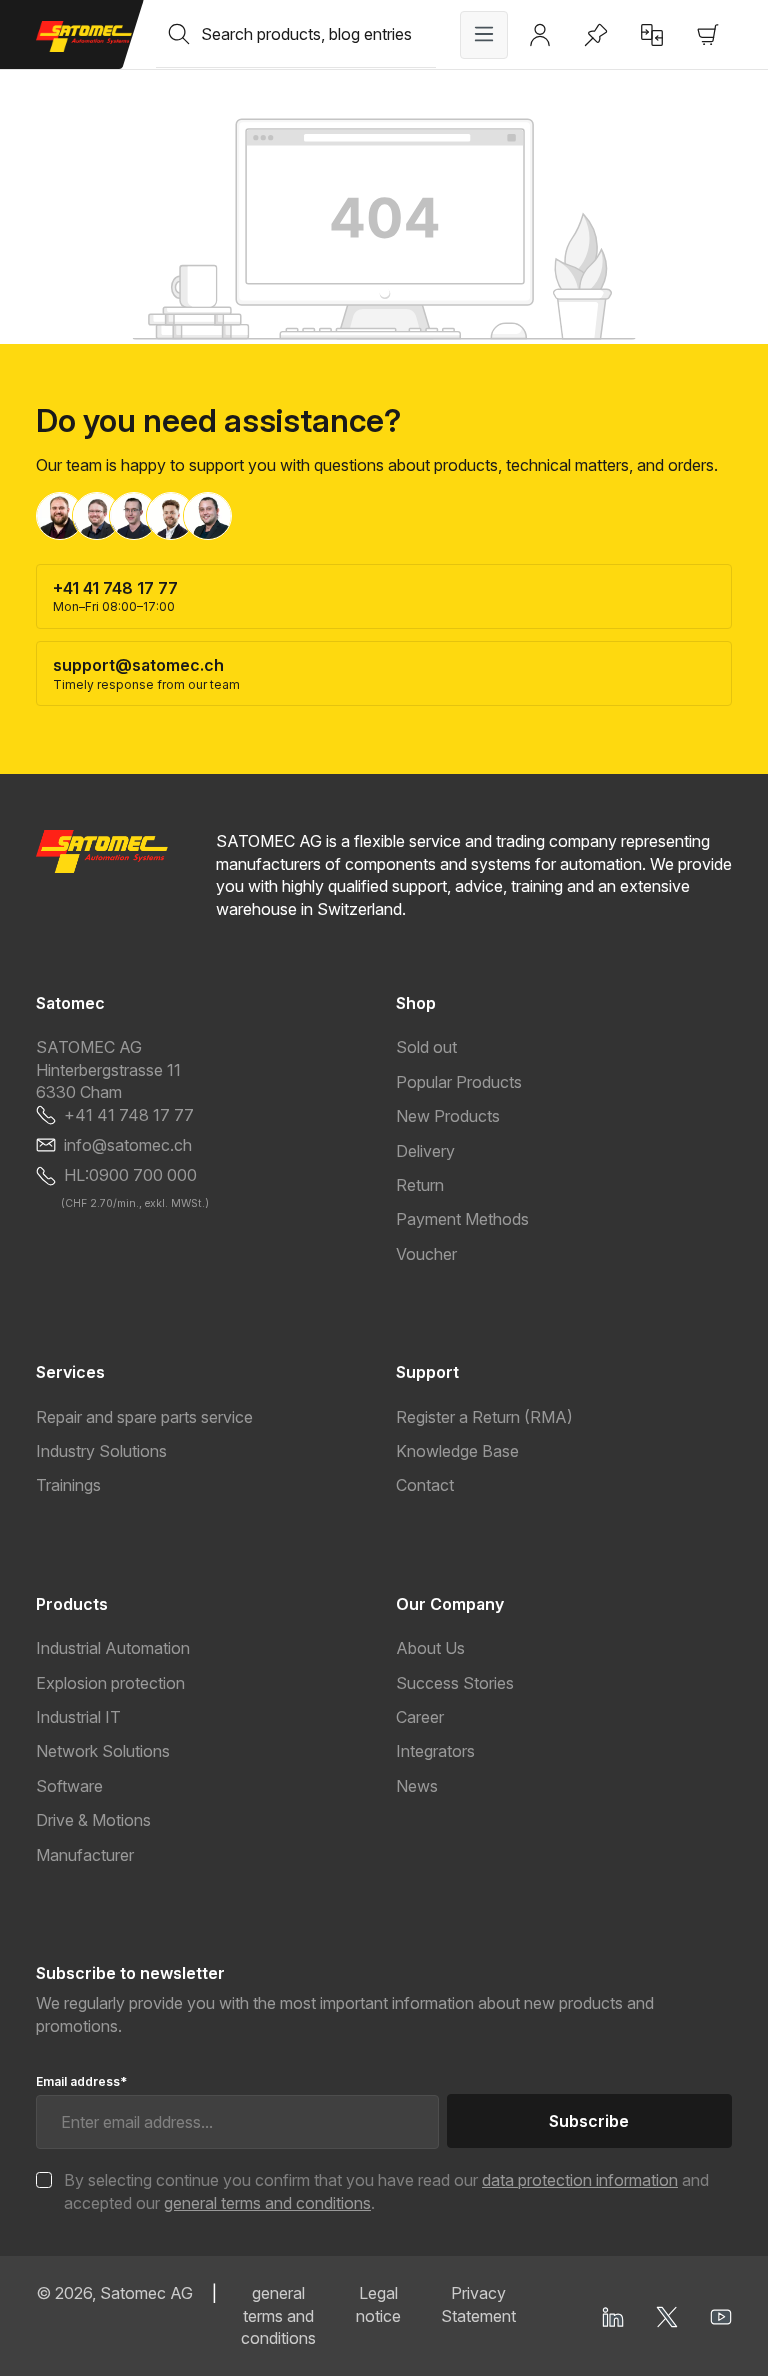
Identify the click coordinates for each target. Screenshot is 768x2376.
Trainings (68, 1485)
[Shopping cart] (708, 35)
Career (420, 1717)
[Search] (179, 34)
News (417, 1786)
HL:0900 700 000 (130, 1175)
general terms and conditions (267, 2203)
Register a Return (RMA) (484, 1417)
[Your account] (540, 35)
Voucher (426, 1254)
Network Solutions (103, 1751)
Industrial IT (78, 1717)
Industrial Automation (113, 1648)
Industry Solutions (101, 1451)
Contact (425, 1485)
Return (420, 1185)
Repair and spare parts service (144, 1417)
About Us (430, 1648)
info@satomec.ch (128, 1145)
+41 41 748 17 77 (129, 1115)
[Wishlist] (596, 35)
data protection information (580, 2180)
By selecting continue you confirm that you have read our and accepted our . (386, 2191)
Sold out (426, 1047)
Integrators (435, 1751)
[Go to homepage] (84, 36)
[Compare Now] (652, 35)
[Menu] (484, 35)
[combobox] (318, 34)
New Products (448, 1116)
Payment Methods (462, 1219)
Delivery (425, 1151)
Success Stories (455, 1683)
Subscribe (589, 2121)
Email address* (81, 2081)
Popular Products (459, 1082)
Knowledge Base (457, 1451)
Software (69, 1786)
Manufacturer (85, 1855)
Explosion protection (110, 1683)
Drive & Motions (93, 1820)
